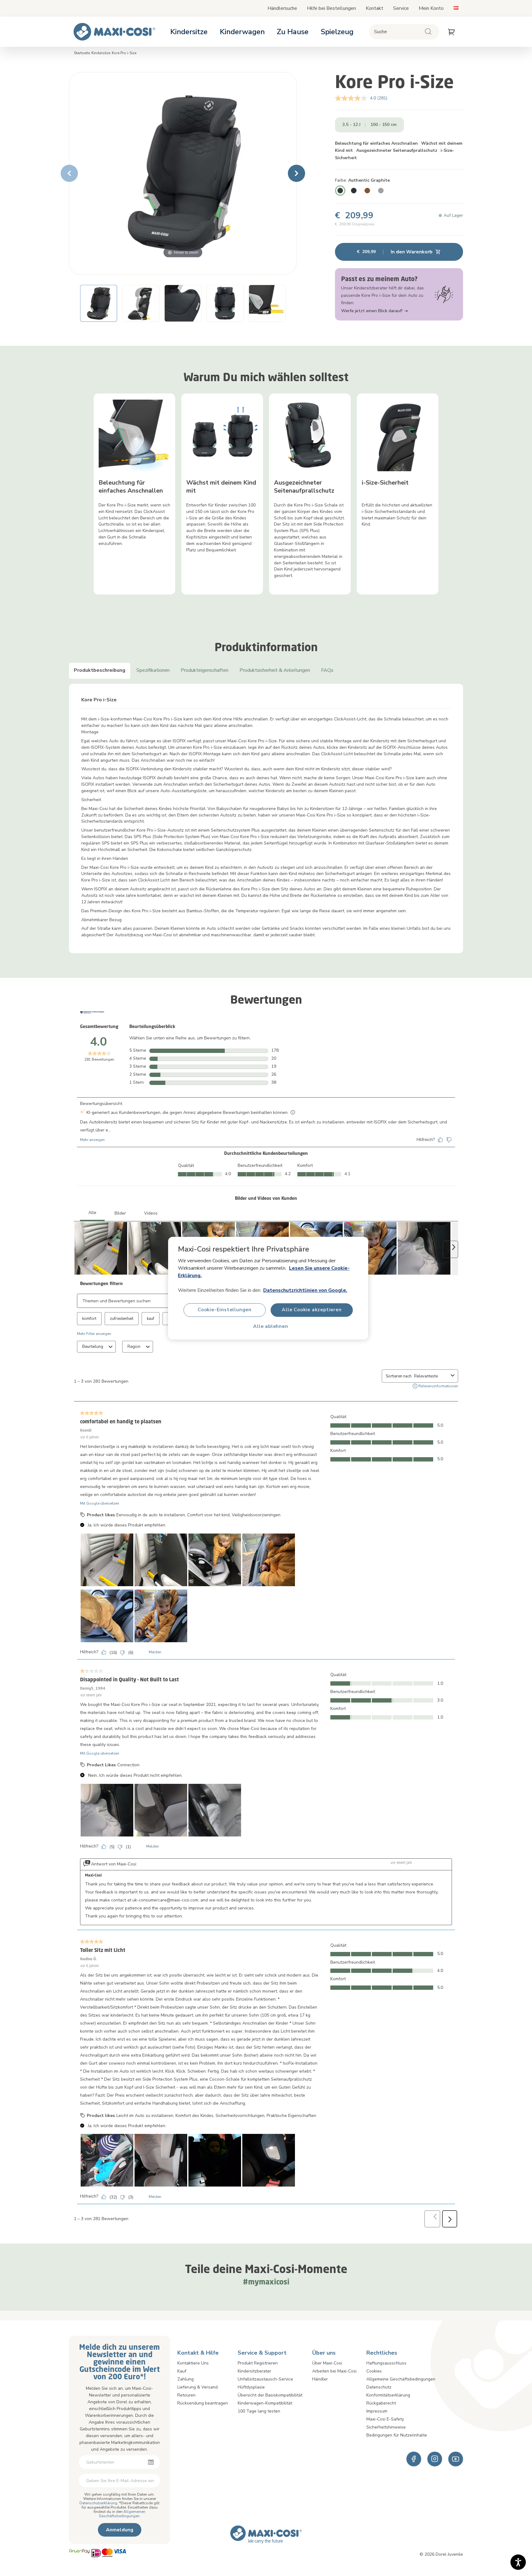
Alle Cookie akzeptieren (312, 1310)
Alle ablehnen (270, 1326)
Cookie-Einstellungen (225, 1310)
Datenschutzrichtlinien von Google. (305, 1290)
